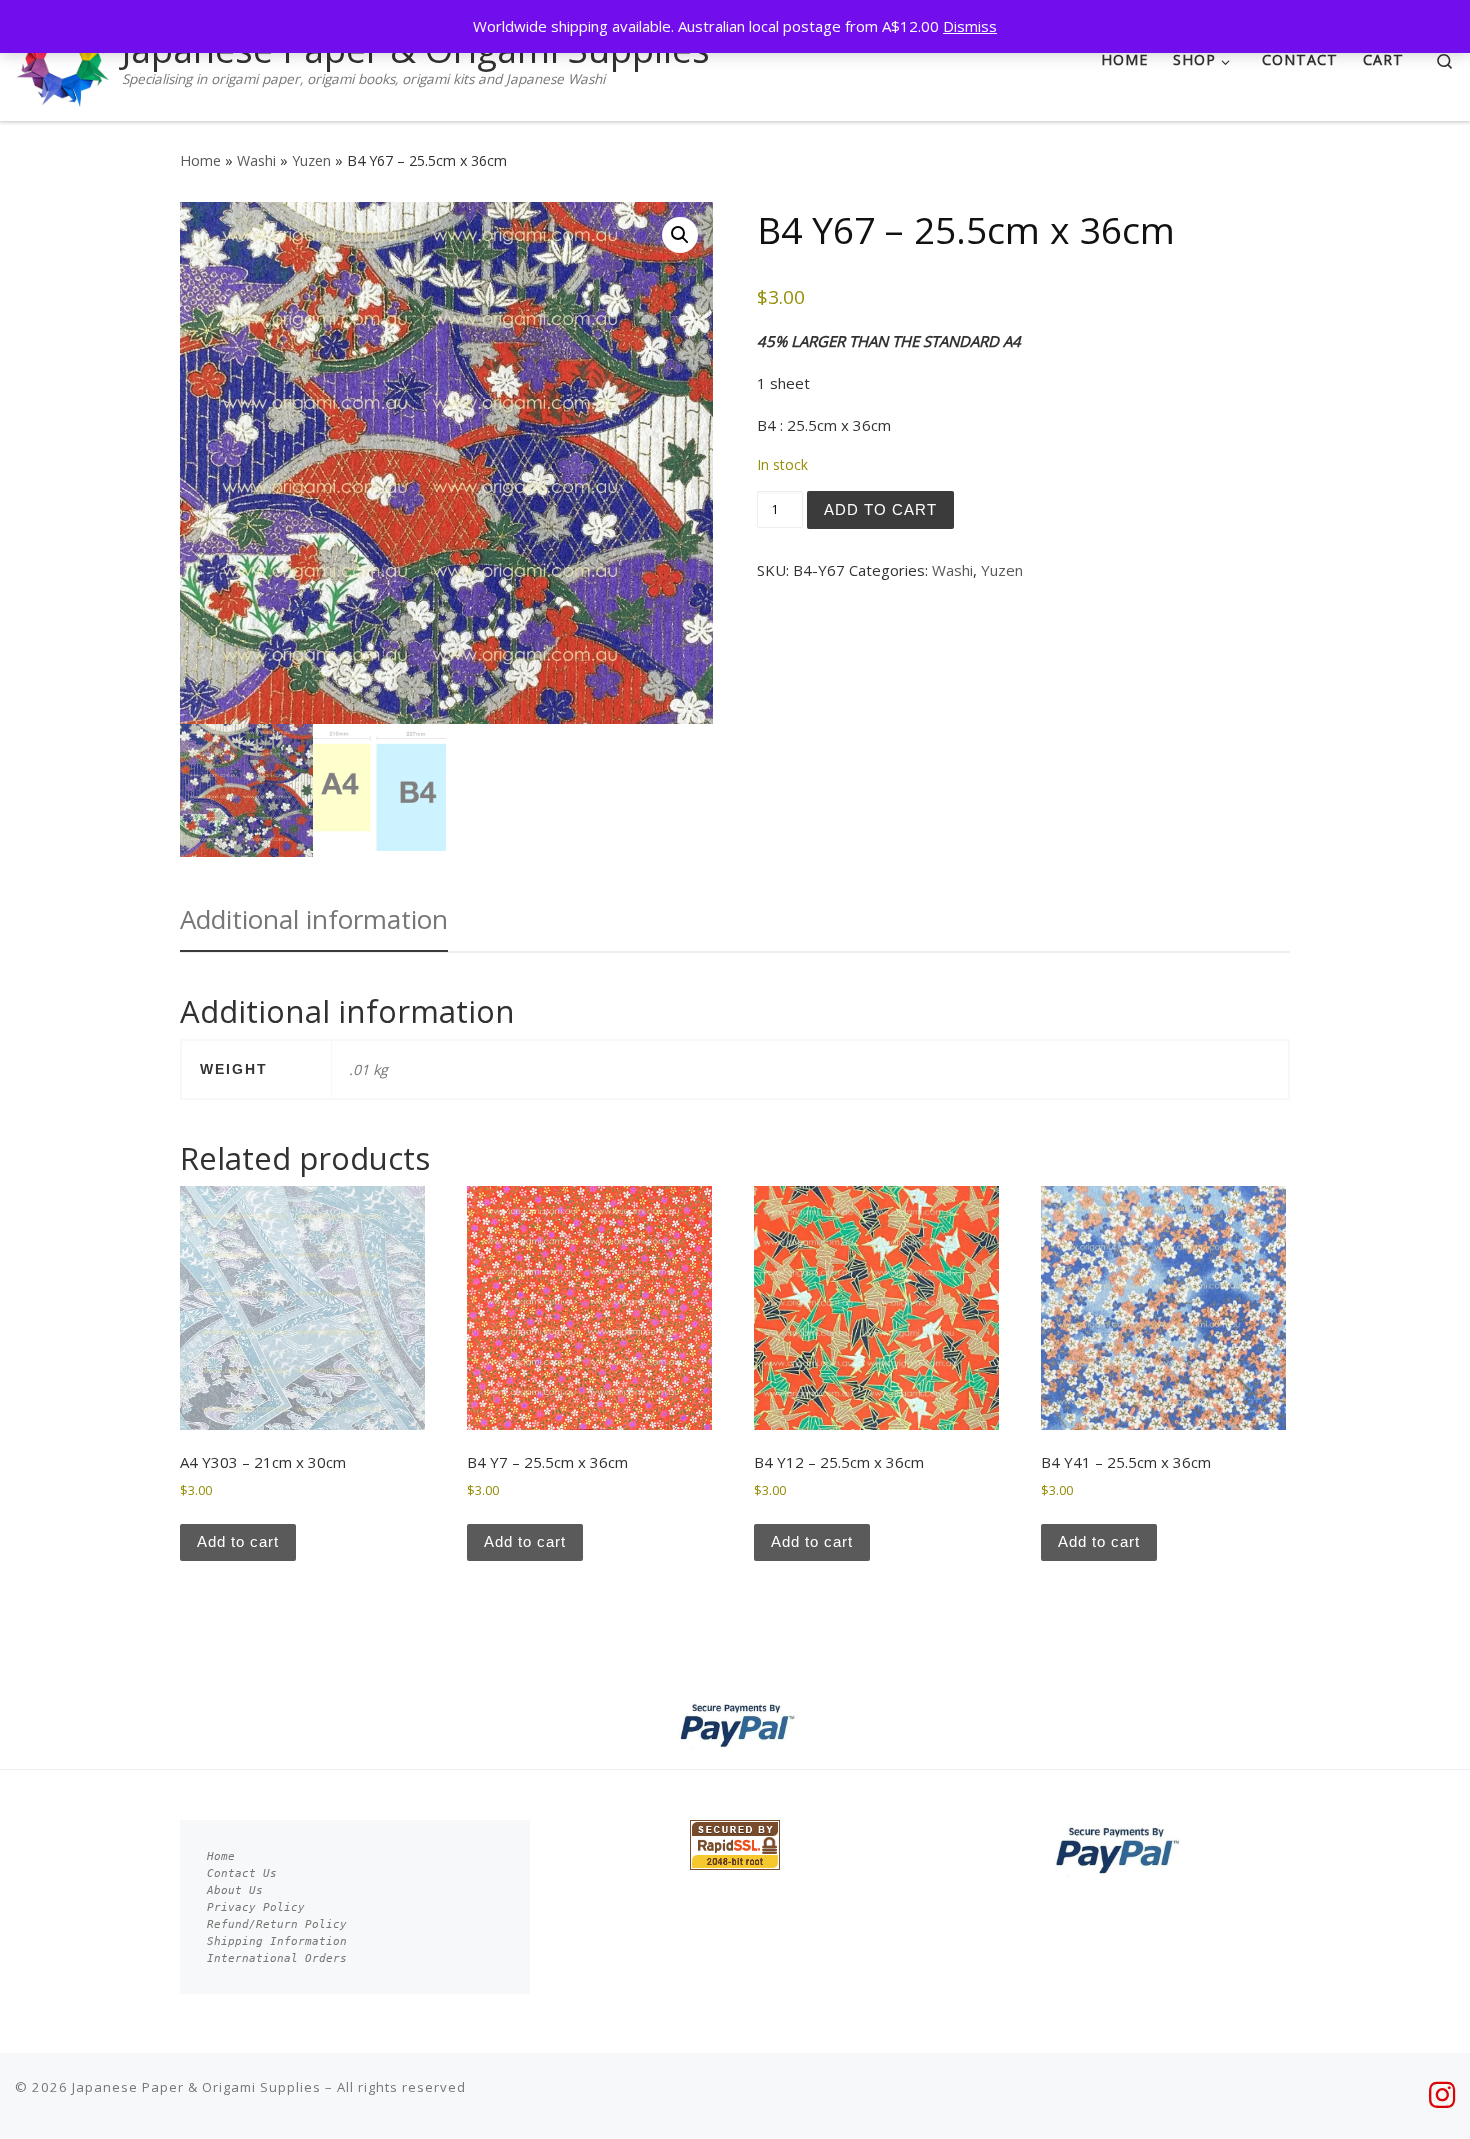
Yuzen (311, 160)
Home (200, 160)
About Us (235, 1890)
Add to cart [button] (238, 1541)
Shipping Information (277, 1941)
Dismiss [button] (970, 26)
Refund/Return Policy (277, 1924)
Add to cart (880, 509)
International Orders (277, 1958)
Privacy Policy (256, 1907)
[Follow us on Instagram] (1442, 2095)
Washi (256, 160)
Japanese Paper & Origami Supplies (196, 2087)
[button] (680, 235)
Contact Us (242, 1873)
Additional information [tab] (314, 919)
